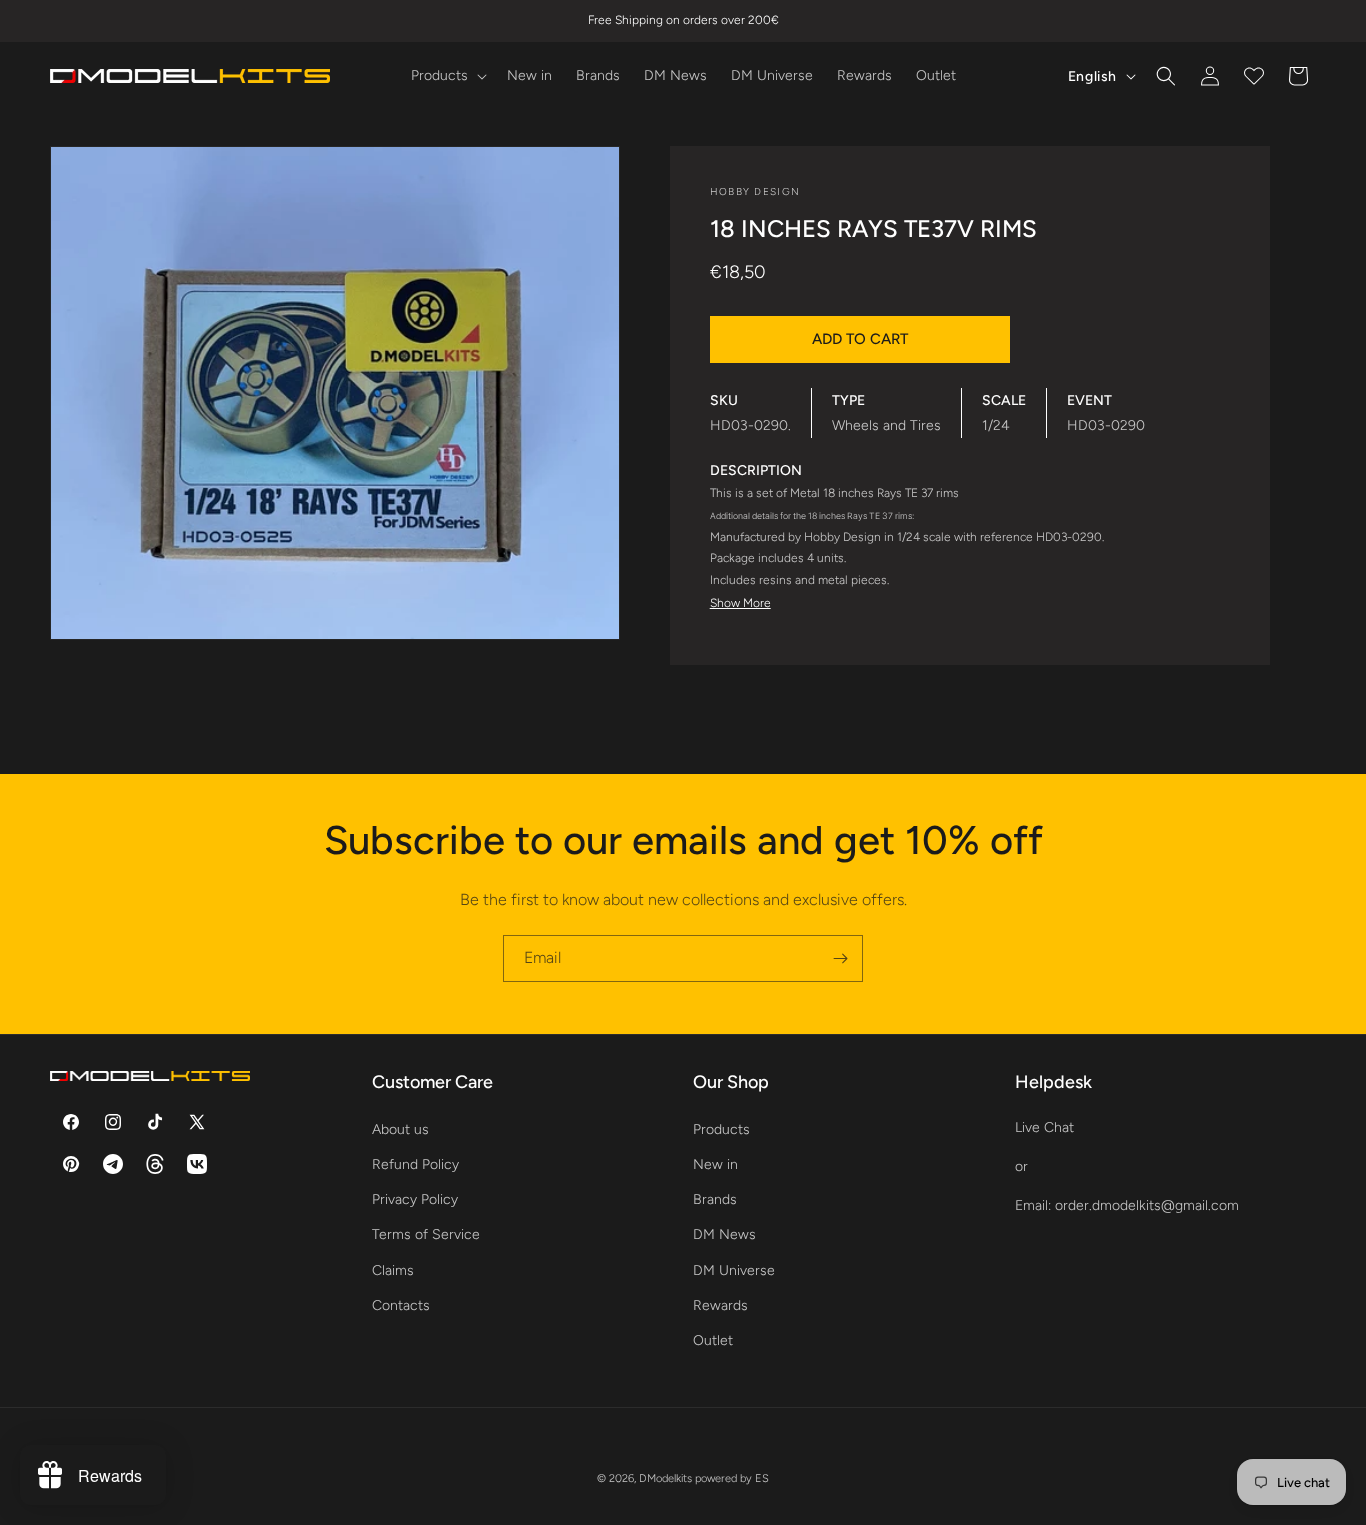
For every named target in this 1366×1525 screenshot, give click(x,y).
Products (721, 1128)
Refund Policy (415, 1163)
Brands (715, 1198)
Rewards (720, 1304)
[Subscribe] (840, 958)
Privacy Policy (415, 1198)
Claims (393, 1269)
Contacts (401, 1304)
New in (715, 1163)
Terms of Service (426, 1234)
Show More (740, 603)
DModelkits (665, 1478)
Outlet (713, 1339)
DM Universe (734, 1269)
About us (400, 1128)
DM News (724, 1234)
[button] (447, 76)
